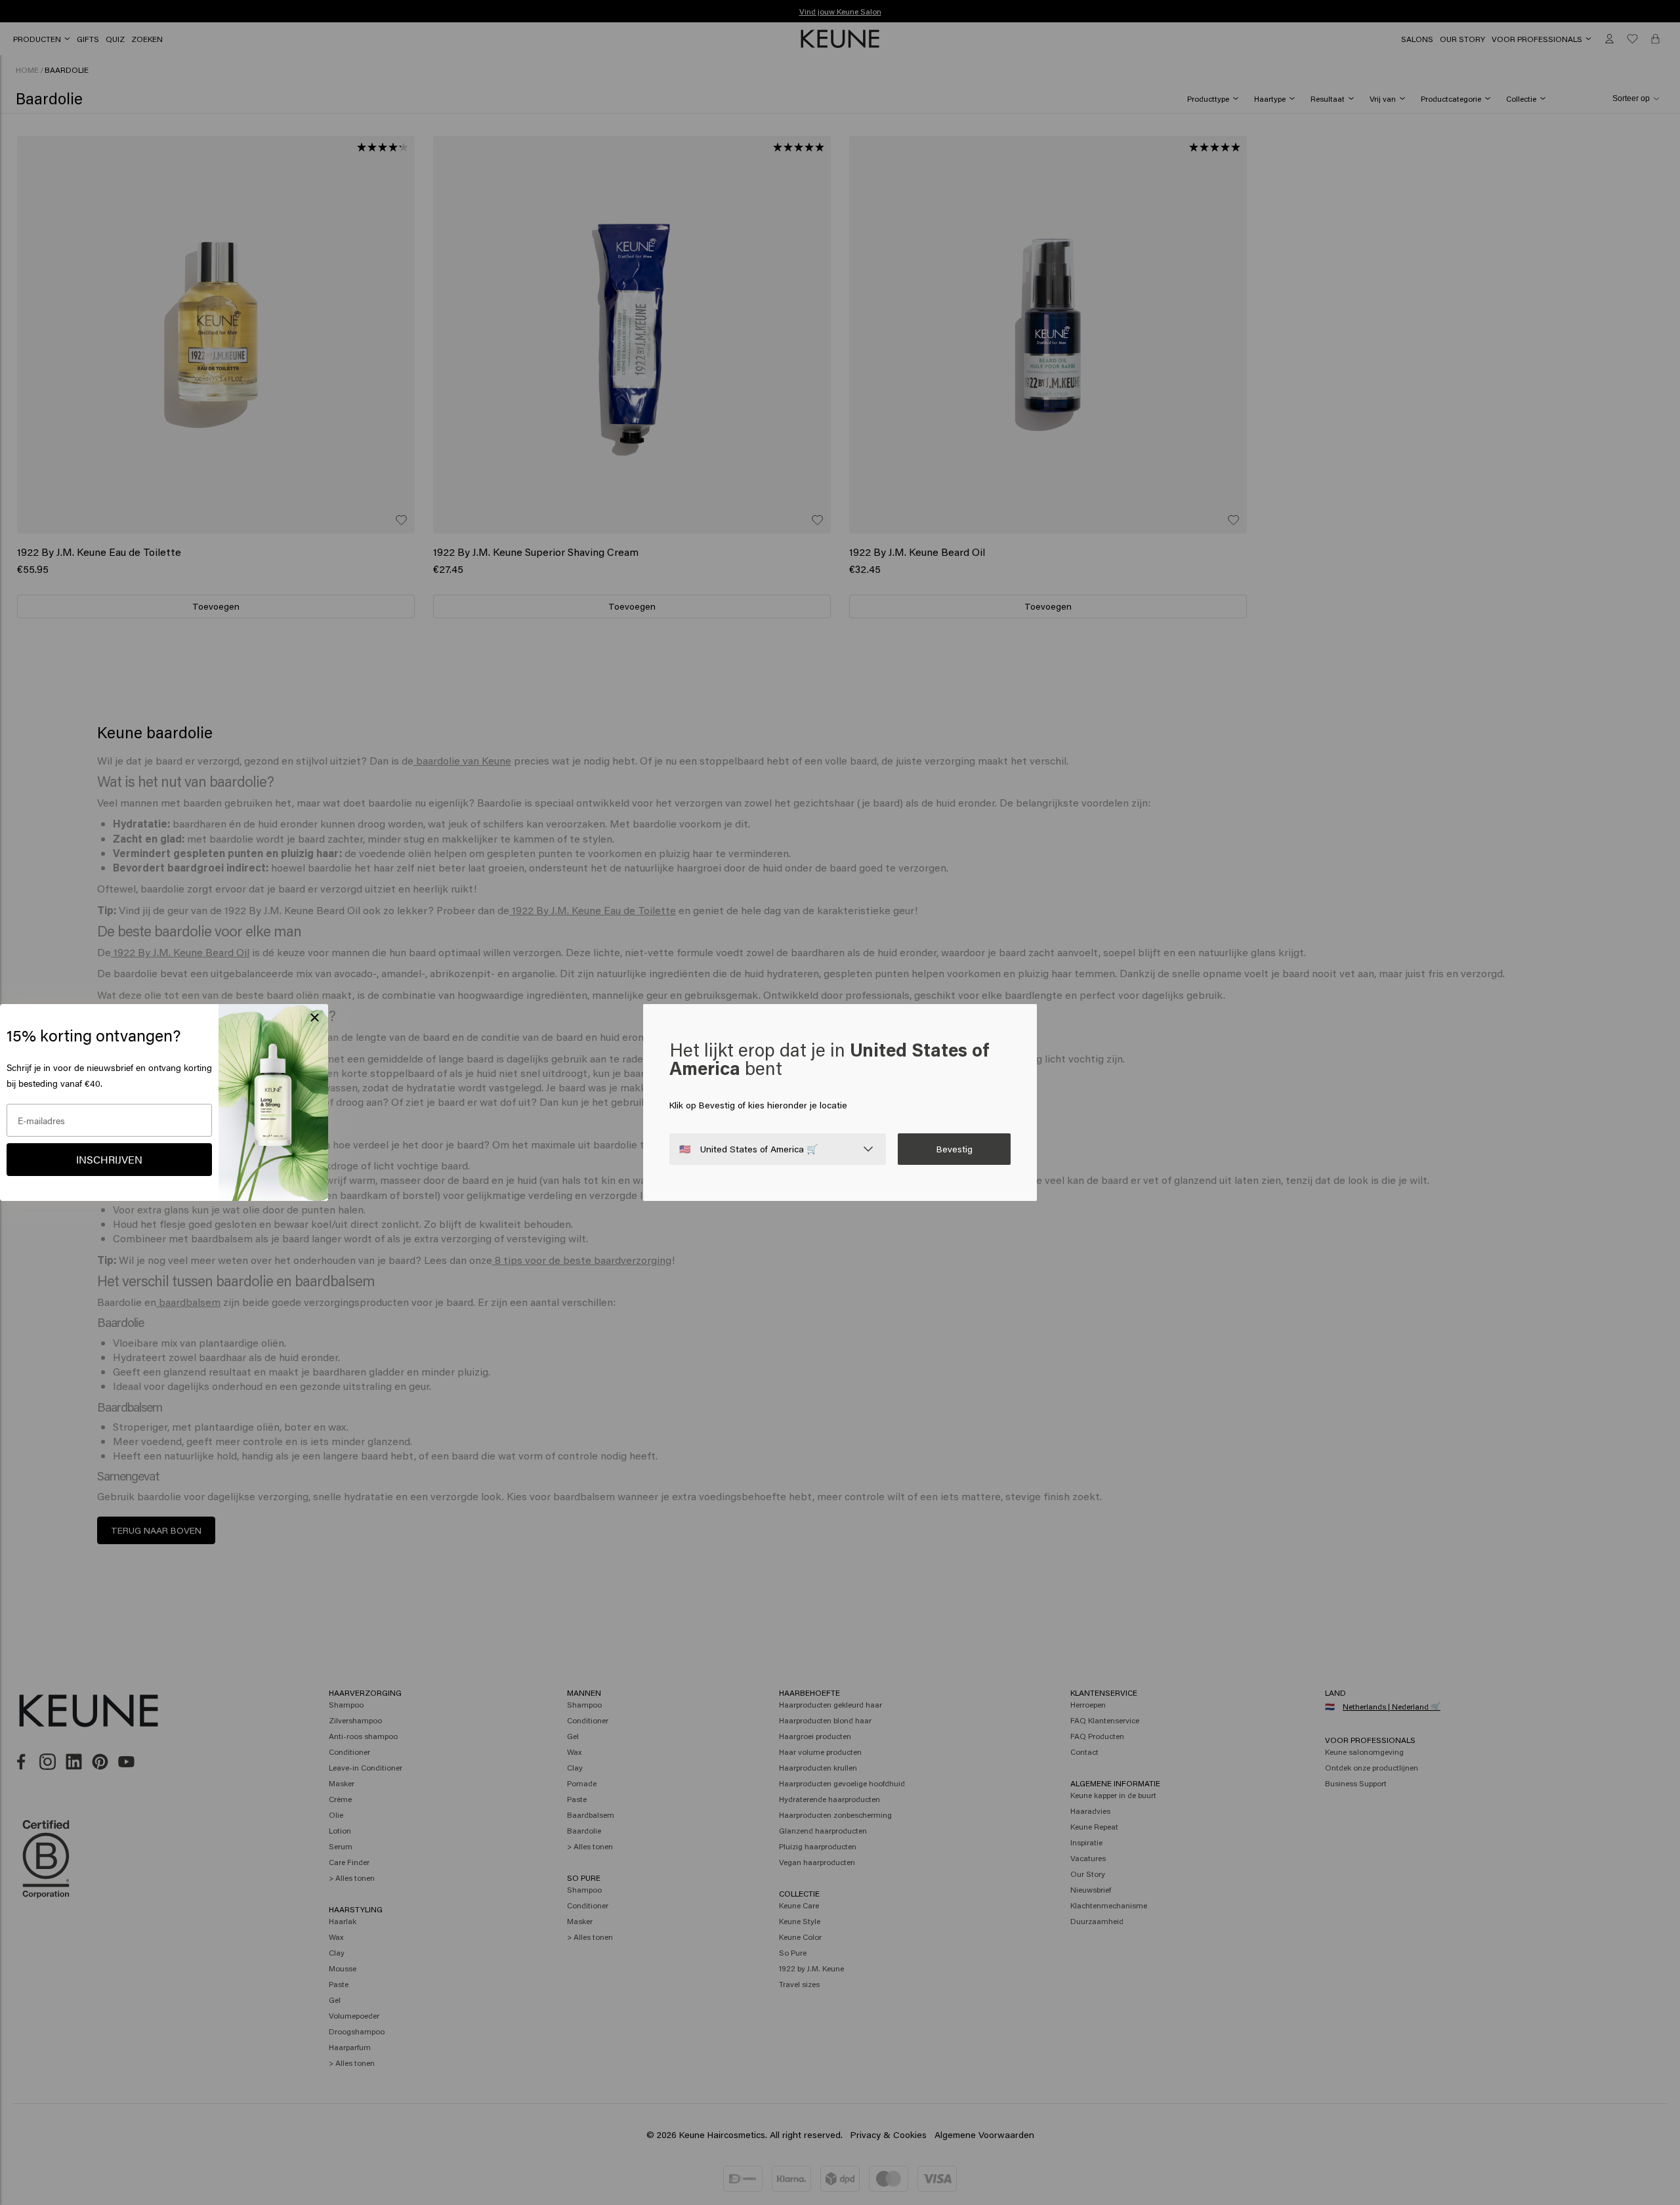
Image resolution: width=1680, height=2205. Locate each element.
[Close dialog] (315, 1018)
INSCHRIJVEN (109, 1159)
